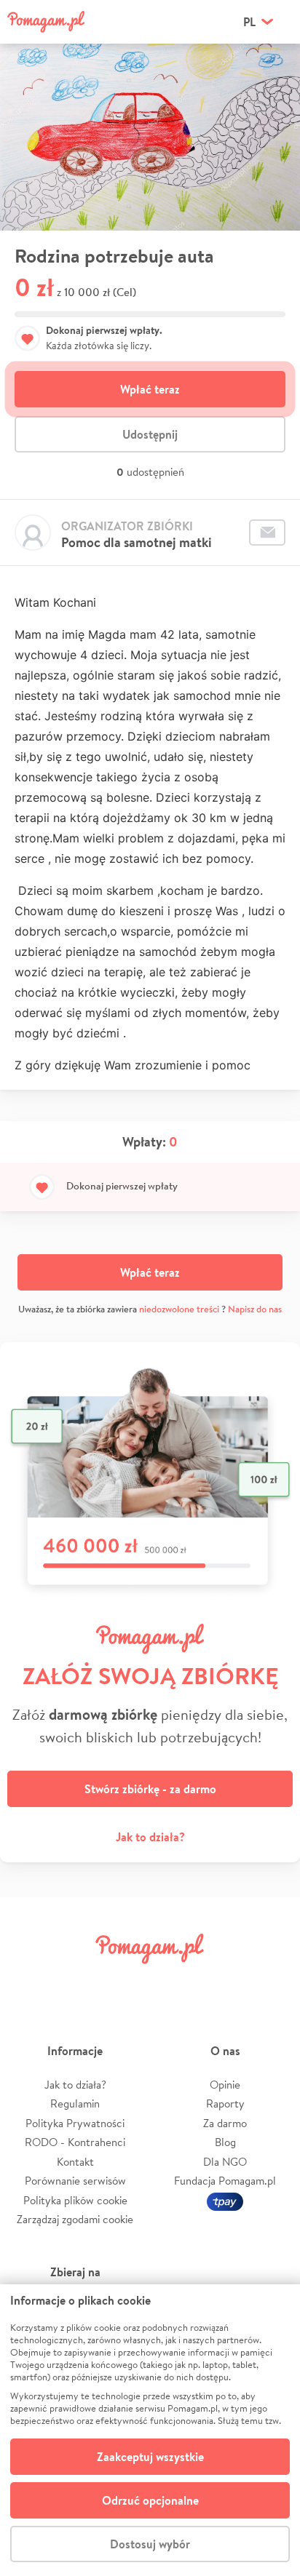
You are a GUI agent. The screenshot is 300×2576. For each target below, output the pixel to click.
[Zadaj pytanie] (267, 533)
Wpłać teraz (150, 389)
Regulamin (75, 2104)
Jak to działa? (150, 1837)
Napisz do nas (255, 1309)
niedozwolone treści (179, 1309)
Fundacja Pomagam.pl (225, 2181)
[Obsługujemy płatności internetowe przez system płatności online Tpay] (225, 2200)
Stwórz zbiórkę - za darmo (150, 1789)
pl (249, 22)
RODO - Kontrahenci (75, 2142)
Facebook (28, 1981)
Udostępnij (150, 434)
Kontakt (75, 2162)
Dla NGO (225, 2162)
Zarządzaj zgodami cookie (75, 2219)
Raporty (225, 2104)
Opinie (225, 2085)
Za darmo (225, 2123)
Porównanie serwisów (75, 2181)
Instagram (125, 1981)
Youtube (272, 1981)
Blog (225, 2142)
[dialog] (150, 2430)
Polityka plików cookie (75, 2200)
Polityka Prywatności (75, 2123)
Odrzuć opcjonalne (150, 2500)
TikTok (224, 1981)
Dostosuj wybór (150, 2544)
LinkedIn (175, 1981)
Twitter (76, 1981)
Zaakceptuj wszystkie (150, 2457)
